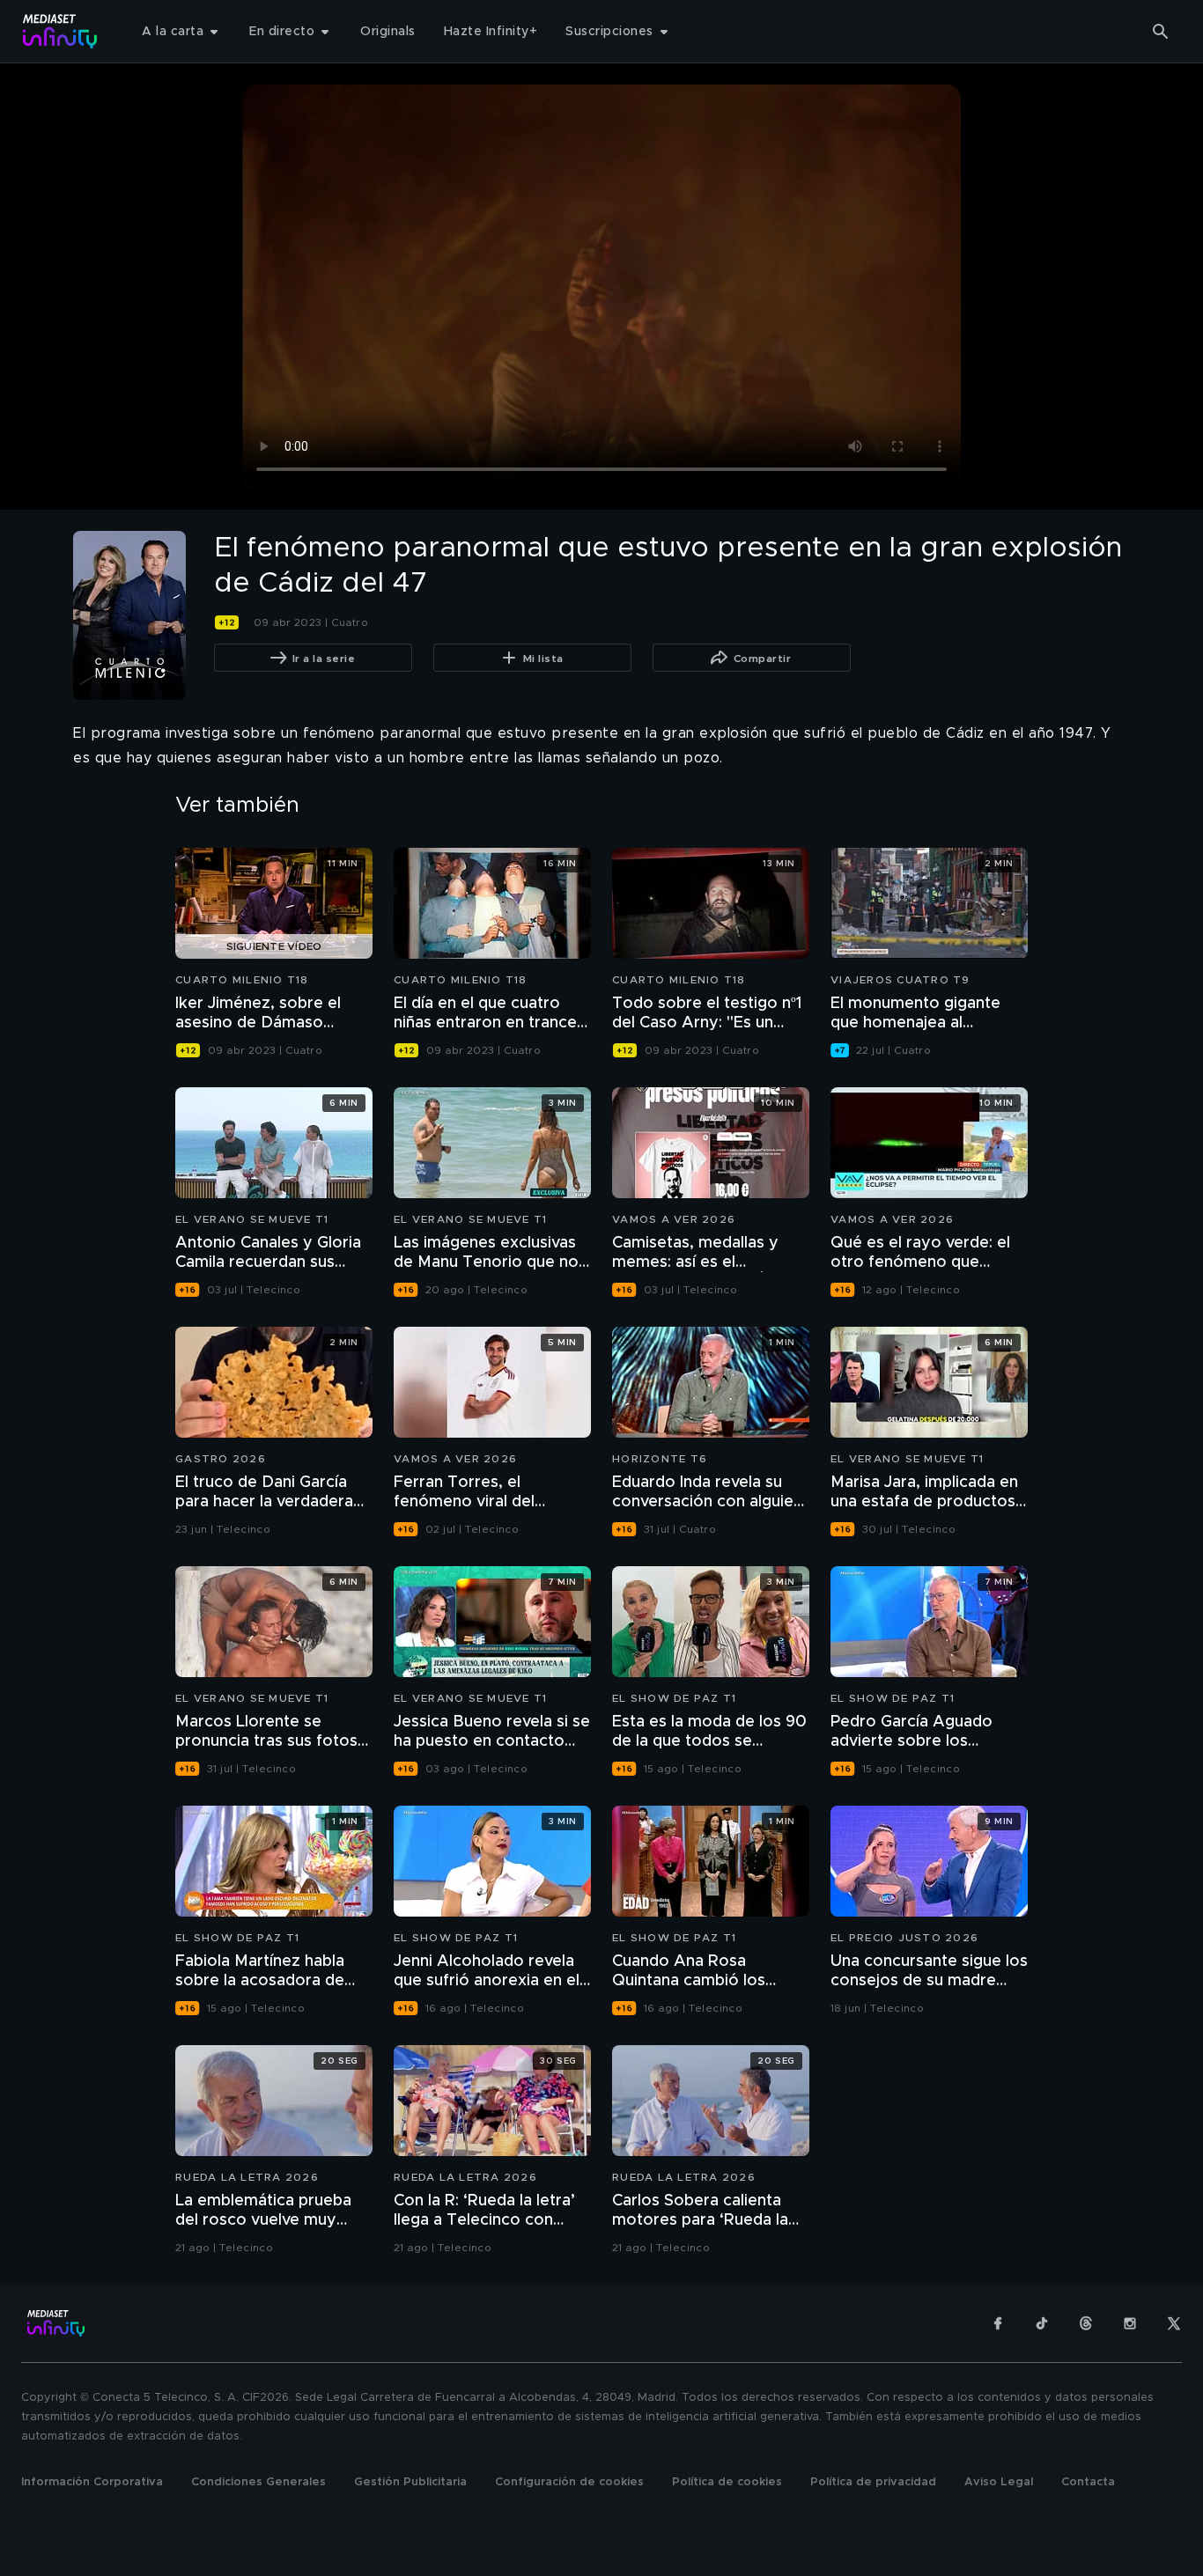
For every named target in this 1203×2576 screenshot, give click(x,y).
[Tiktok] (1042, 2323)
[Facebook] (998, 2323)
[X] (1174, 2323)
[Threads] (1086, 2323)
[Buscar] (1161, 32)
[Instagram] (1130, 2323)
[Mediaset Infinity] (60, 31)
